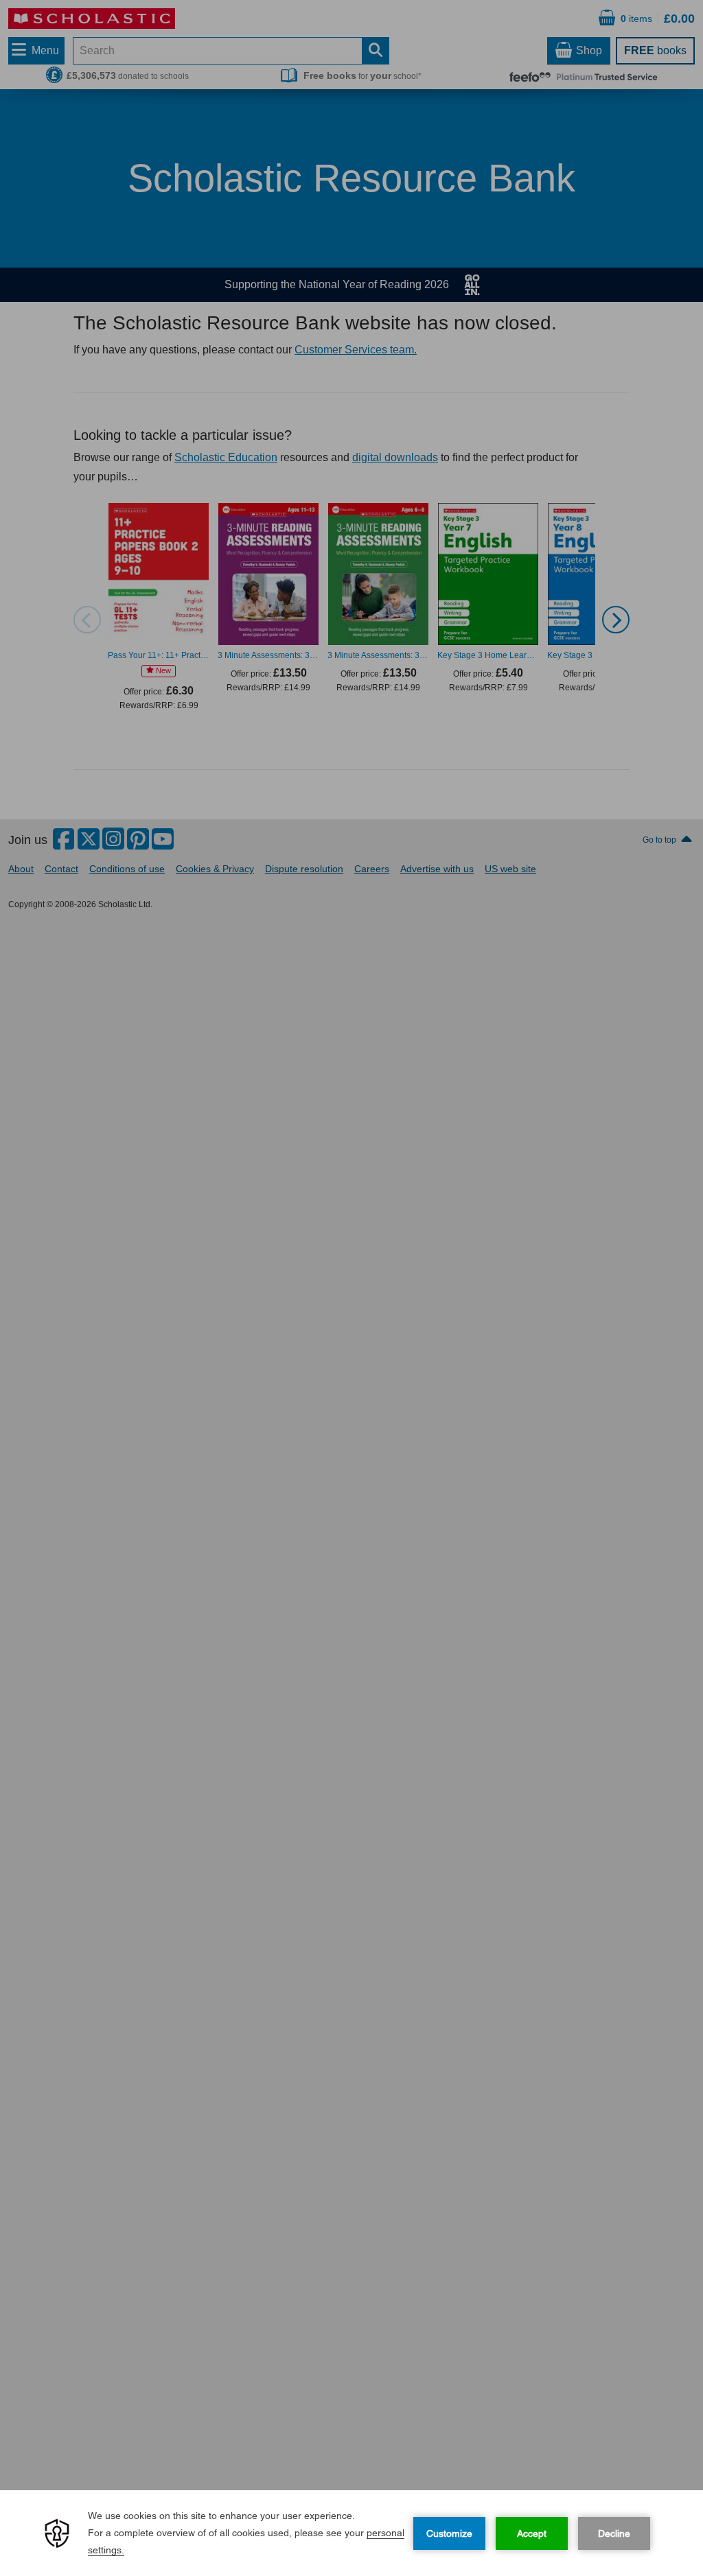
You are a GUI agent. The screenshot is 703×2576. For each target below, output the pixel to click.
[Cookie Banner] (351, 2533)
